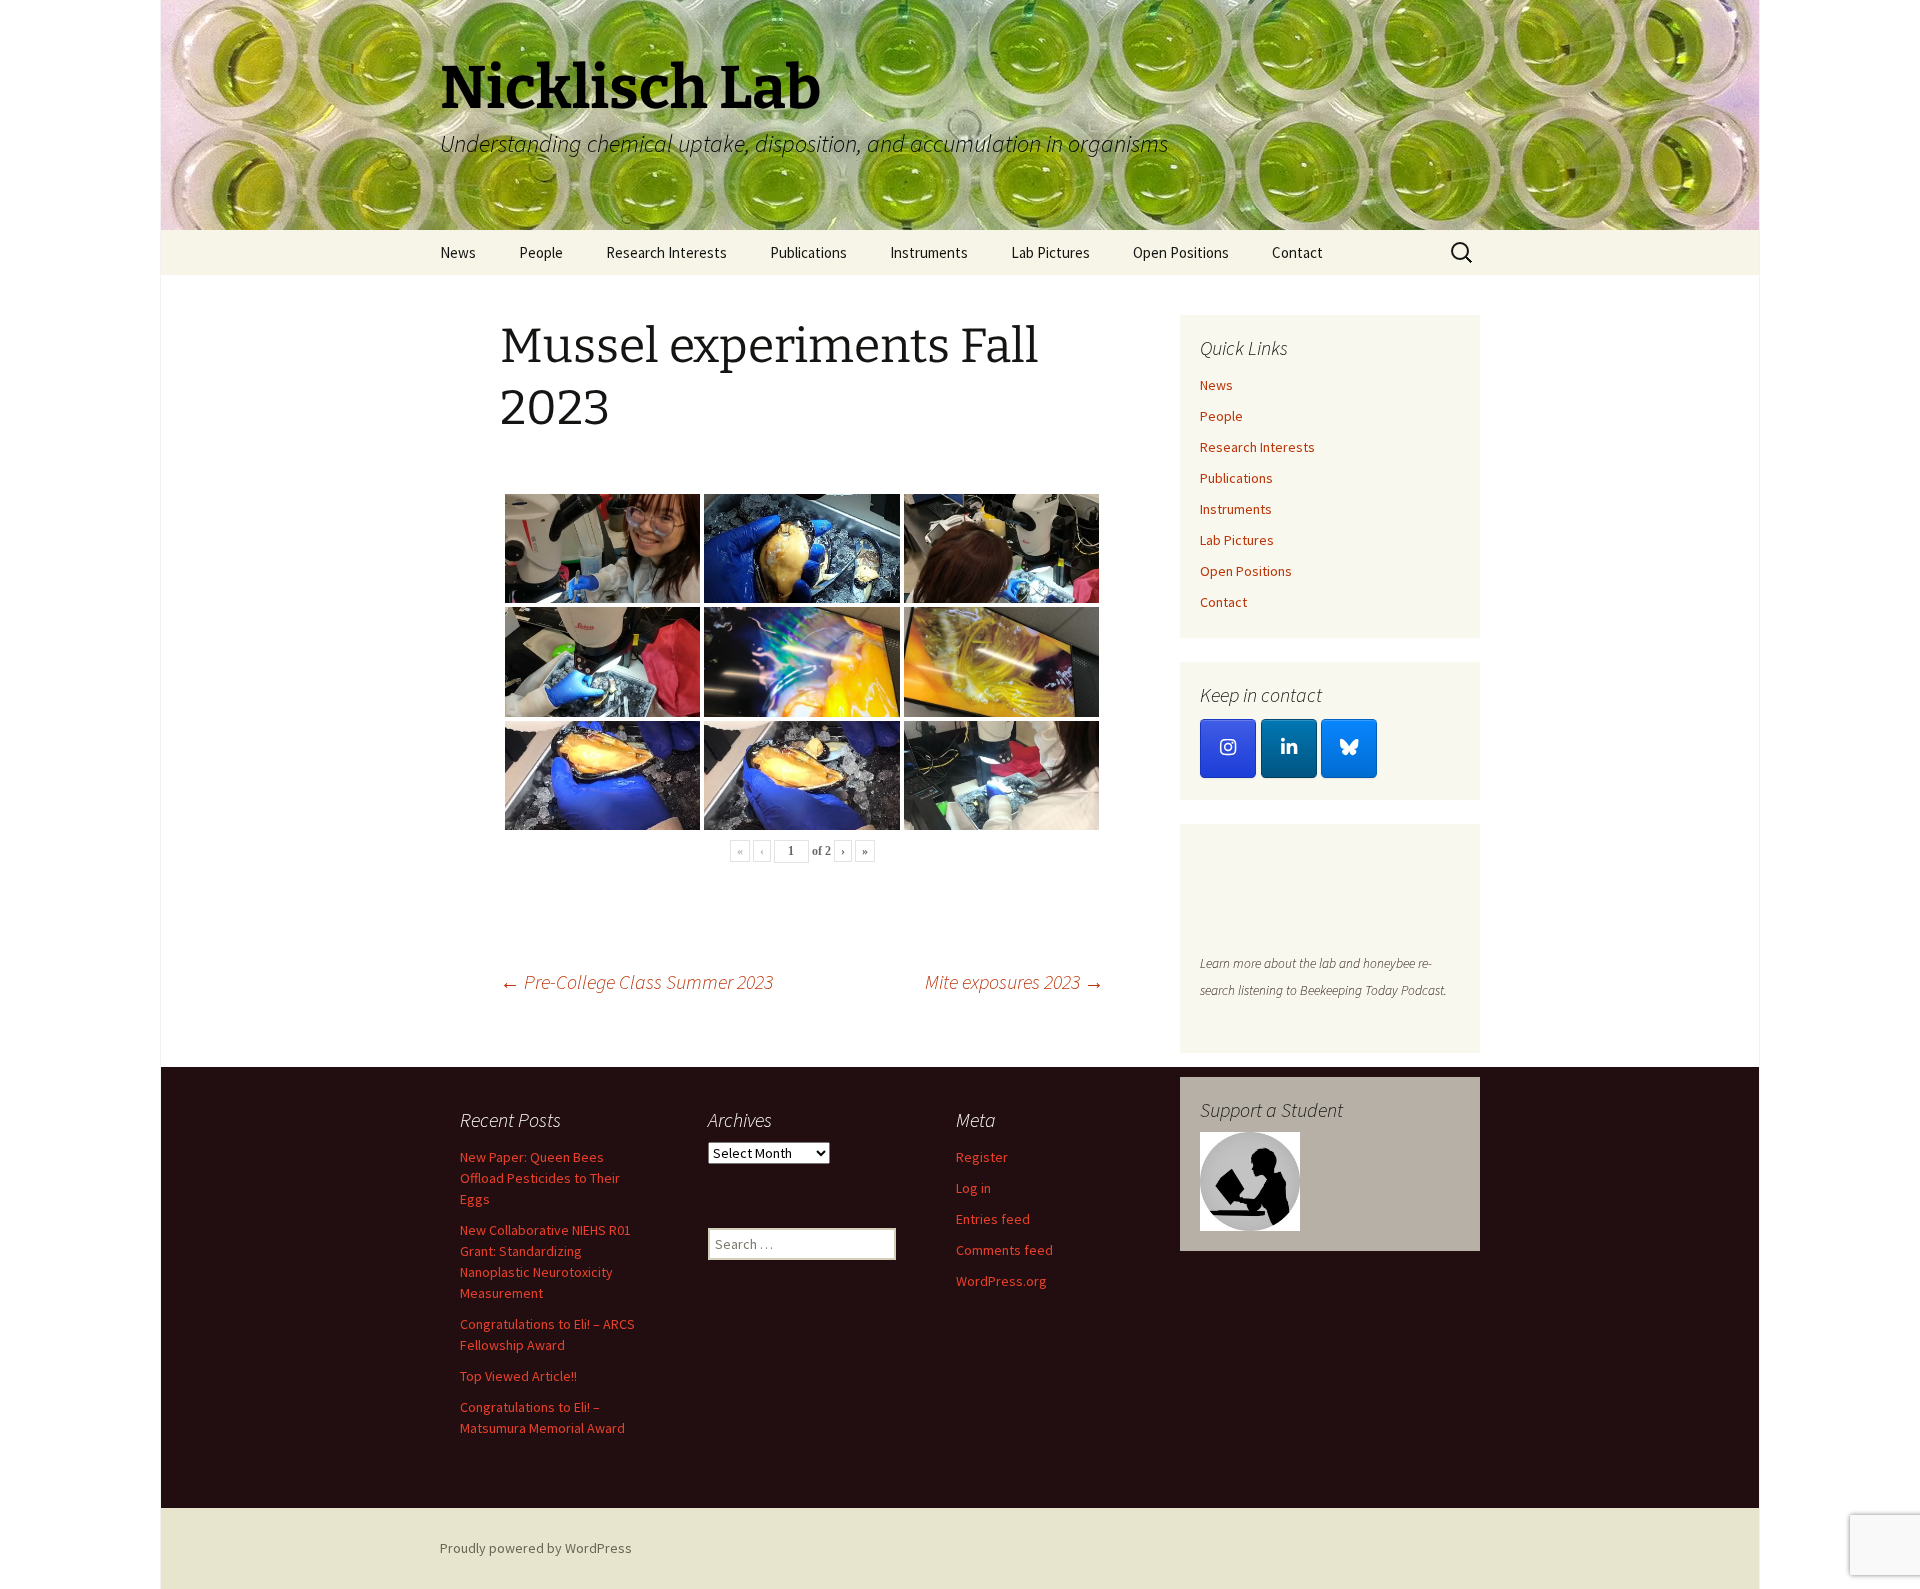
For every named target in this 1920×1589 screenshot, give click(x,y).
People (541, 252)
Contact (1297, 252)
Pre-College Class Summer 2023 (636, 981)
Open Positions (1181, 252)
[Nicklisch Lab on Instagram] (1228, 748)
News (458, 252)
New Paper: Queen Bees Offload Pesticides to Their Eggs (540, 1178)
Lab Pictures (1050, 252)
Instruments (929, 252)
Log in (973, 1188)
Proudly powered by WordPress (536, 1548)
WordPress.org (1001, 1281)
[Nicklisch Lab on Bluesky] (1349, 748)
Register (982, 1157)
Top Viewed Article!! (518, 1376)
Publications (808, 252)
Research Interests (666, 252)
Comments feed (1004, 1250)
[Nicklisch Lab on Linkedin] (1289, 748)
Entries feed (993, 1219)
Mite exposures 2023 (1014, 981)
